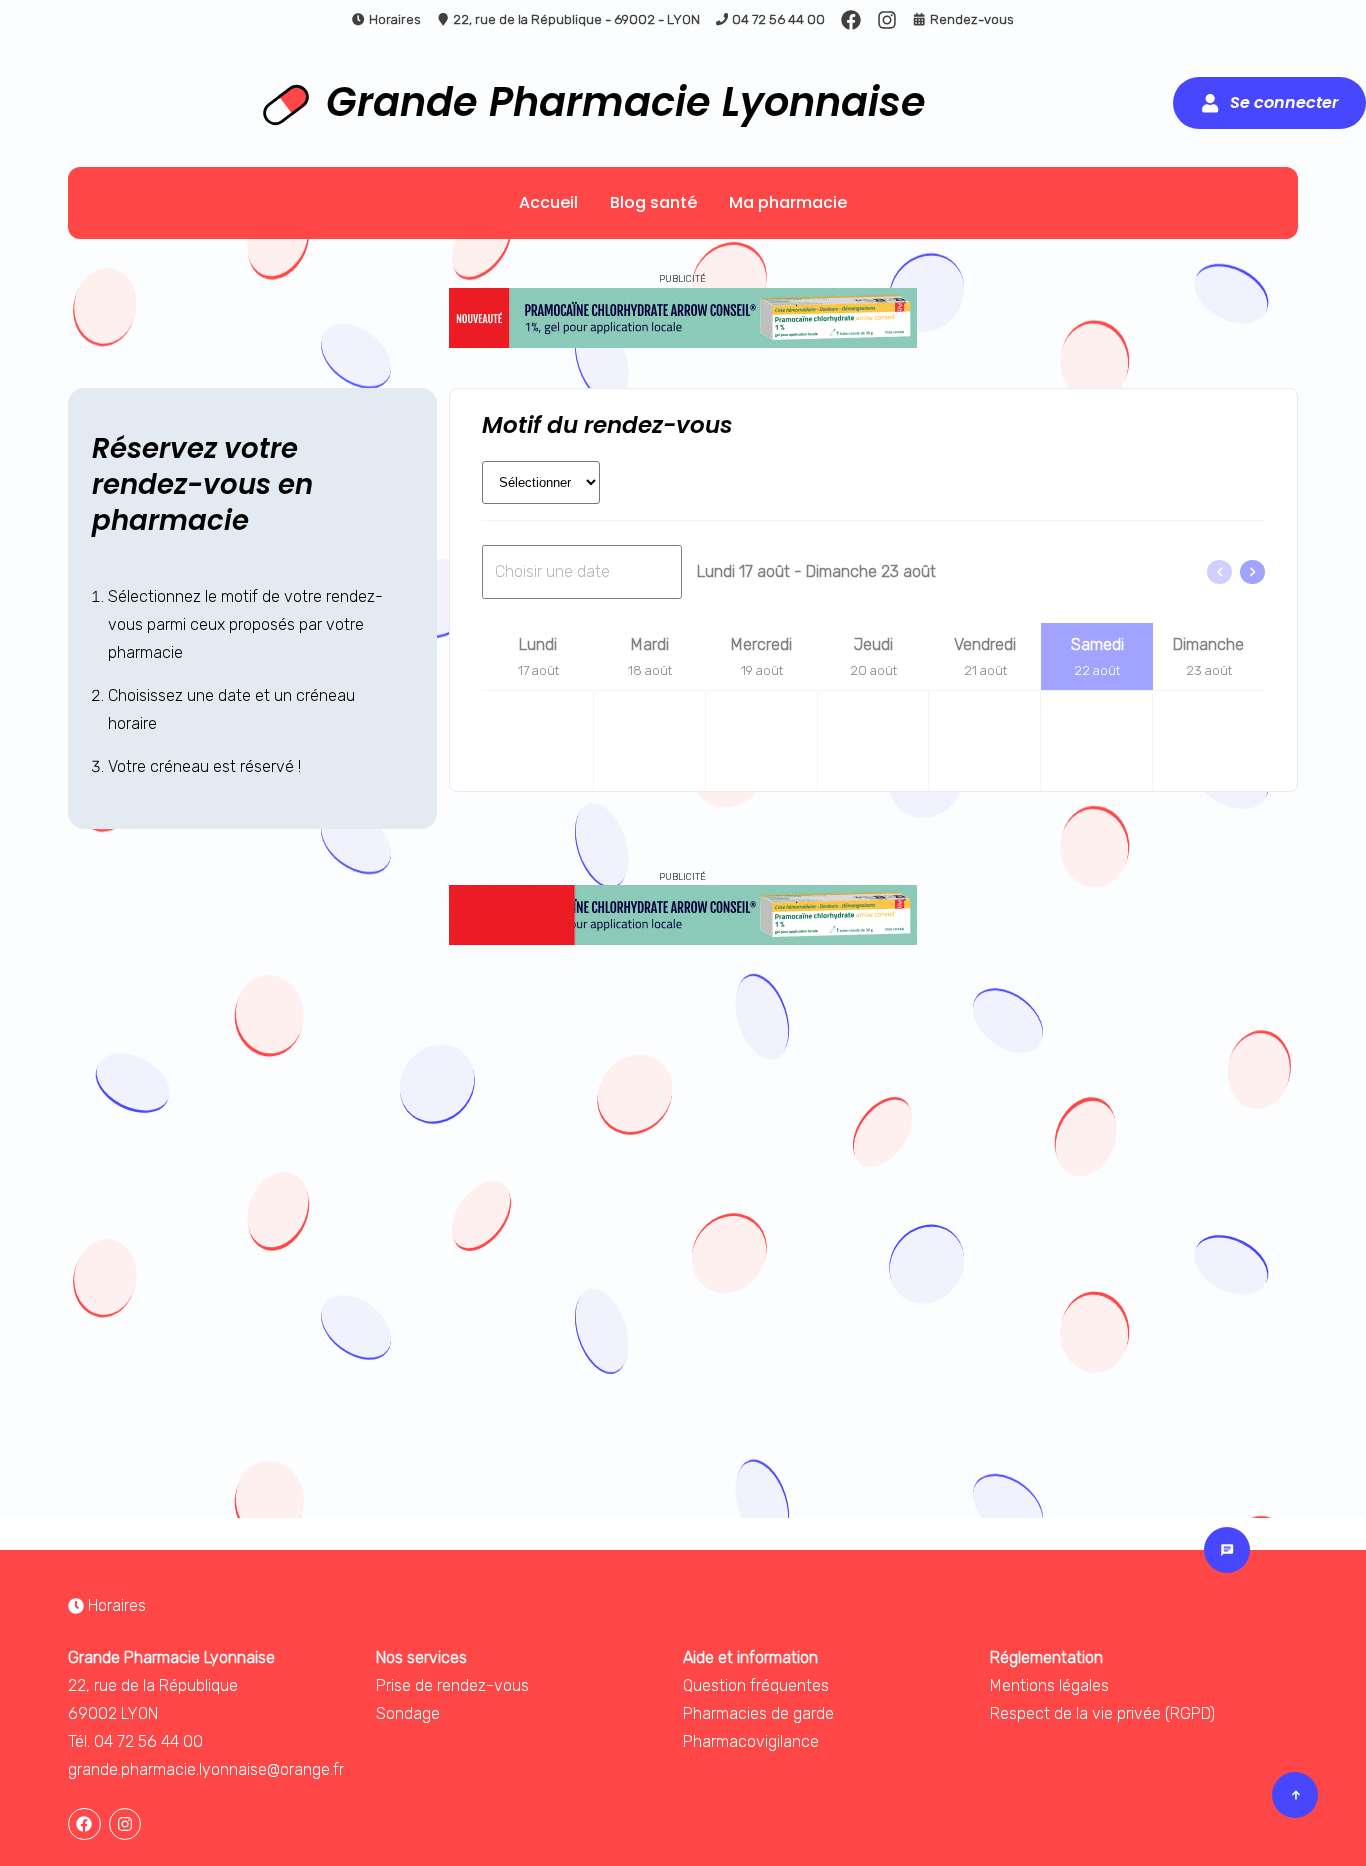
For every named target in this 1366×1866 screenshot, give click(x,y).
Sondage (408, 1713)
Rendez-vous (972, 19)
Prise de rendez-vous (452, 1685)
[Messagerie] (1227, 1550)
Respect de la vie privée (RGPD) (1102, 1713)
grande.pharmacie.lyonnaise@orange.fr (206, 1769)
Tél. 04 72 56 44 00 (135, 1741)
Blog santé (653, 202)
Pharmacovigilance (751, 1741)
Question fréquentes (756, 1685)
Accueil (548, 202)
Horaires (395, 19)
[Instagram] (887, 19)
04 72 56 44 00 (778, 19)
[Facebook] (851, 19)
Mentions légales (1049, 1685)
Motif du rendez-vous (607, 425)
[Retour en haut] (1295, 1795)
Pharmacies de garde (758, 1713)
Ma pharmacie (788, 202)
